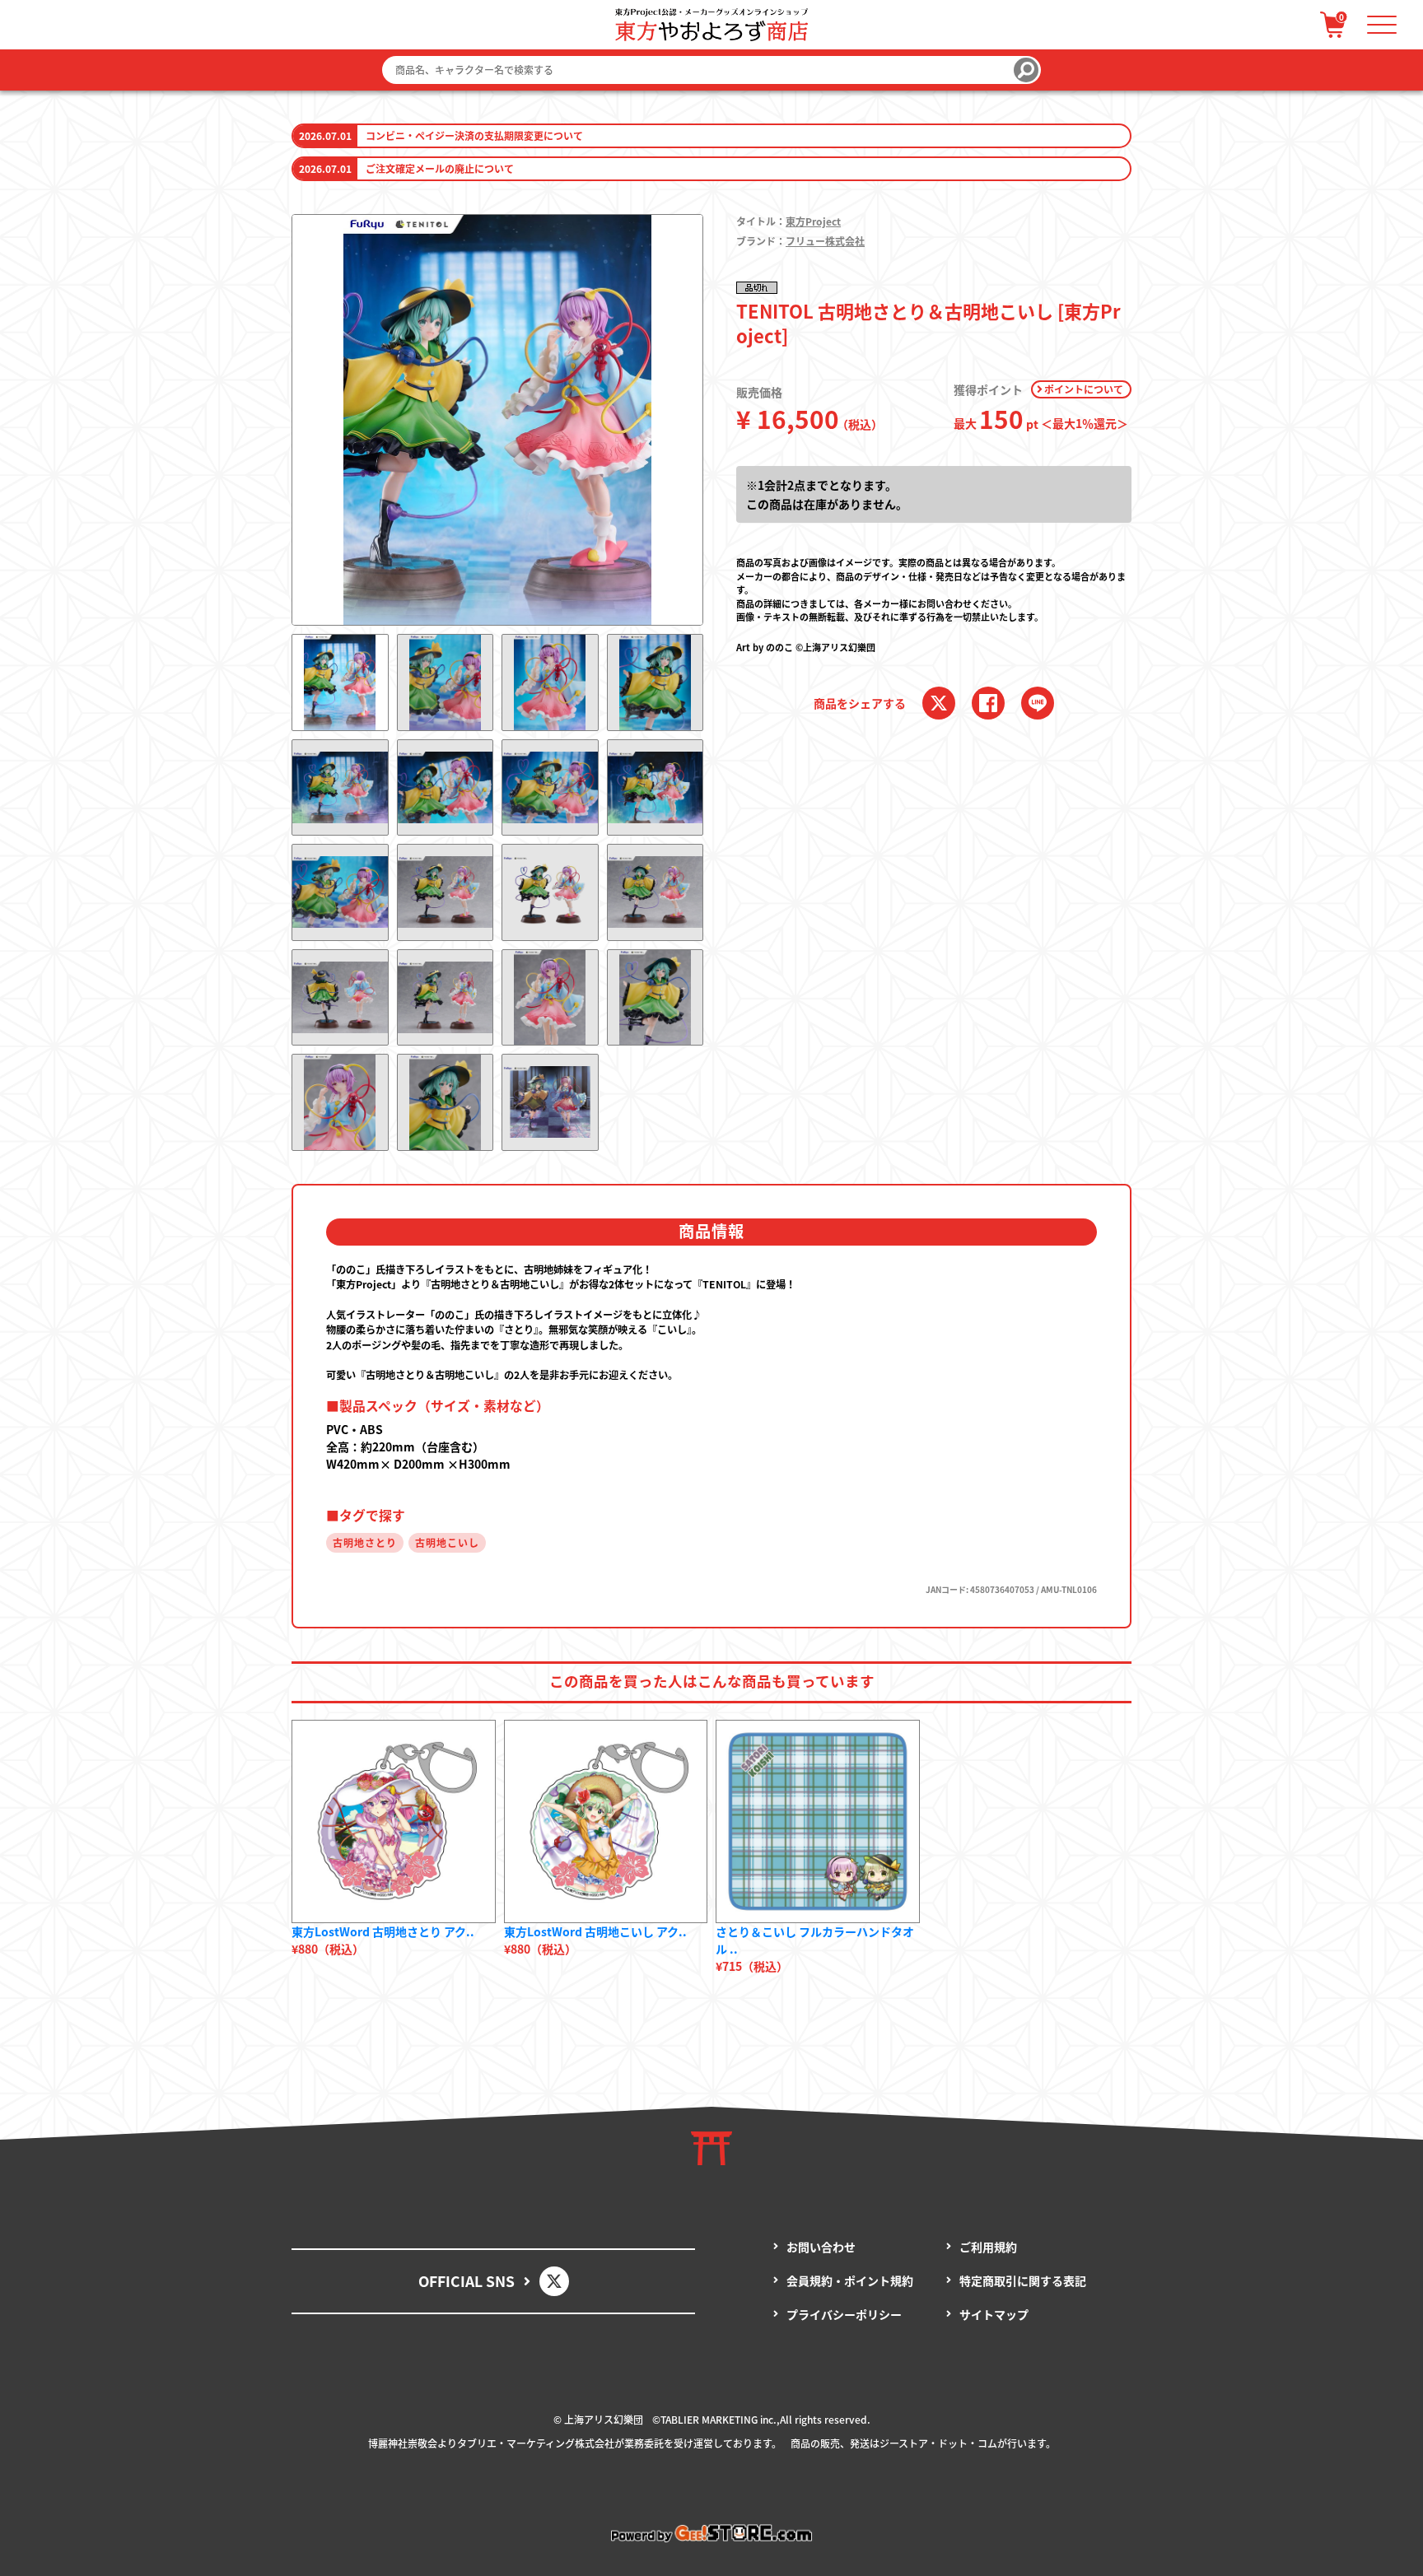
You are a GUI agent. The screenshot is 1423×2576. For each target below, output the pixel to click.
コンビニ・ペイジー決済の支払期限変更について (474, 135)
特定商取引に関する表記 (1023, 2280)
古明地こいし (447, 1542)
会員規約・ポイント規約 (850, 2280)
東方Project (813, 221)
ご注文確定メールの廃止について (440, 168)
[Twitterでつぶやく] (939, 703)
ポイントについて (1084, 389)
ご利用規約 (988, 2247)
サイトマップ (994, 2314)
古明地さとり (365, 1542)
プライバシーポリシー (844, 2314)
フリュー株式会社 (825, 241)
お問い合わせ (821, 2247)
